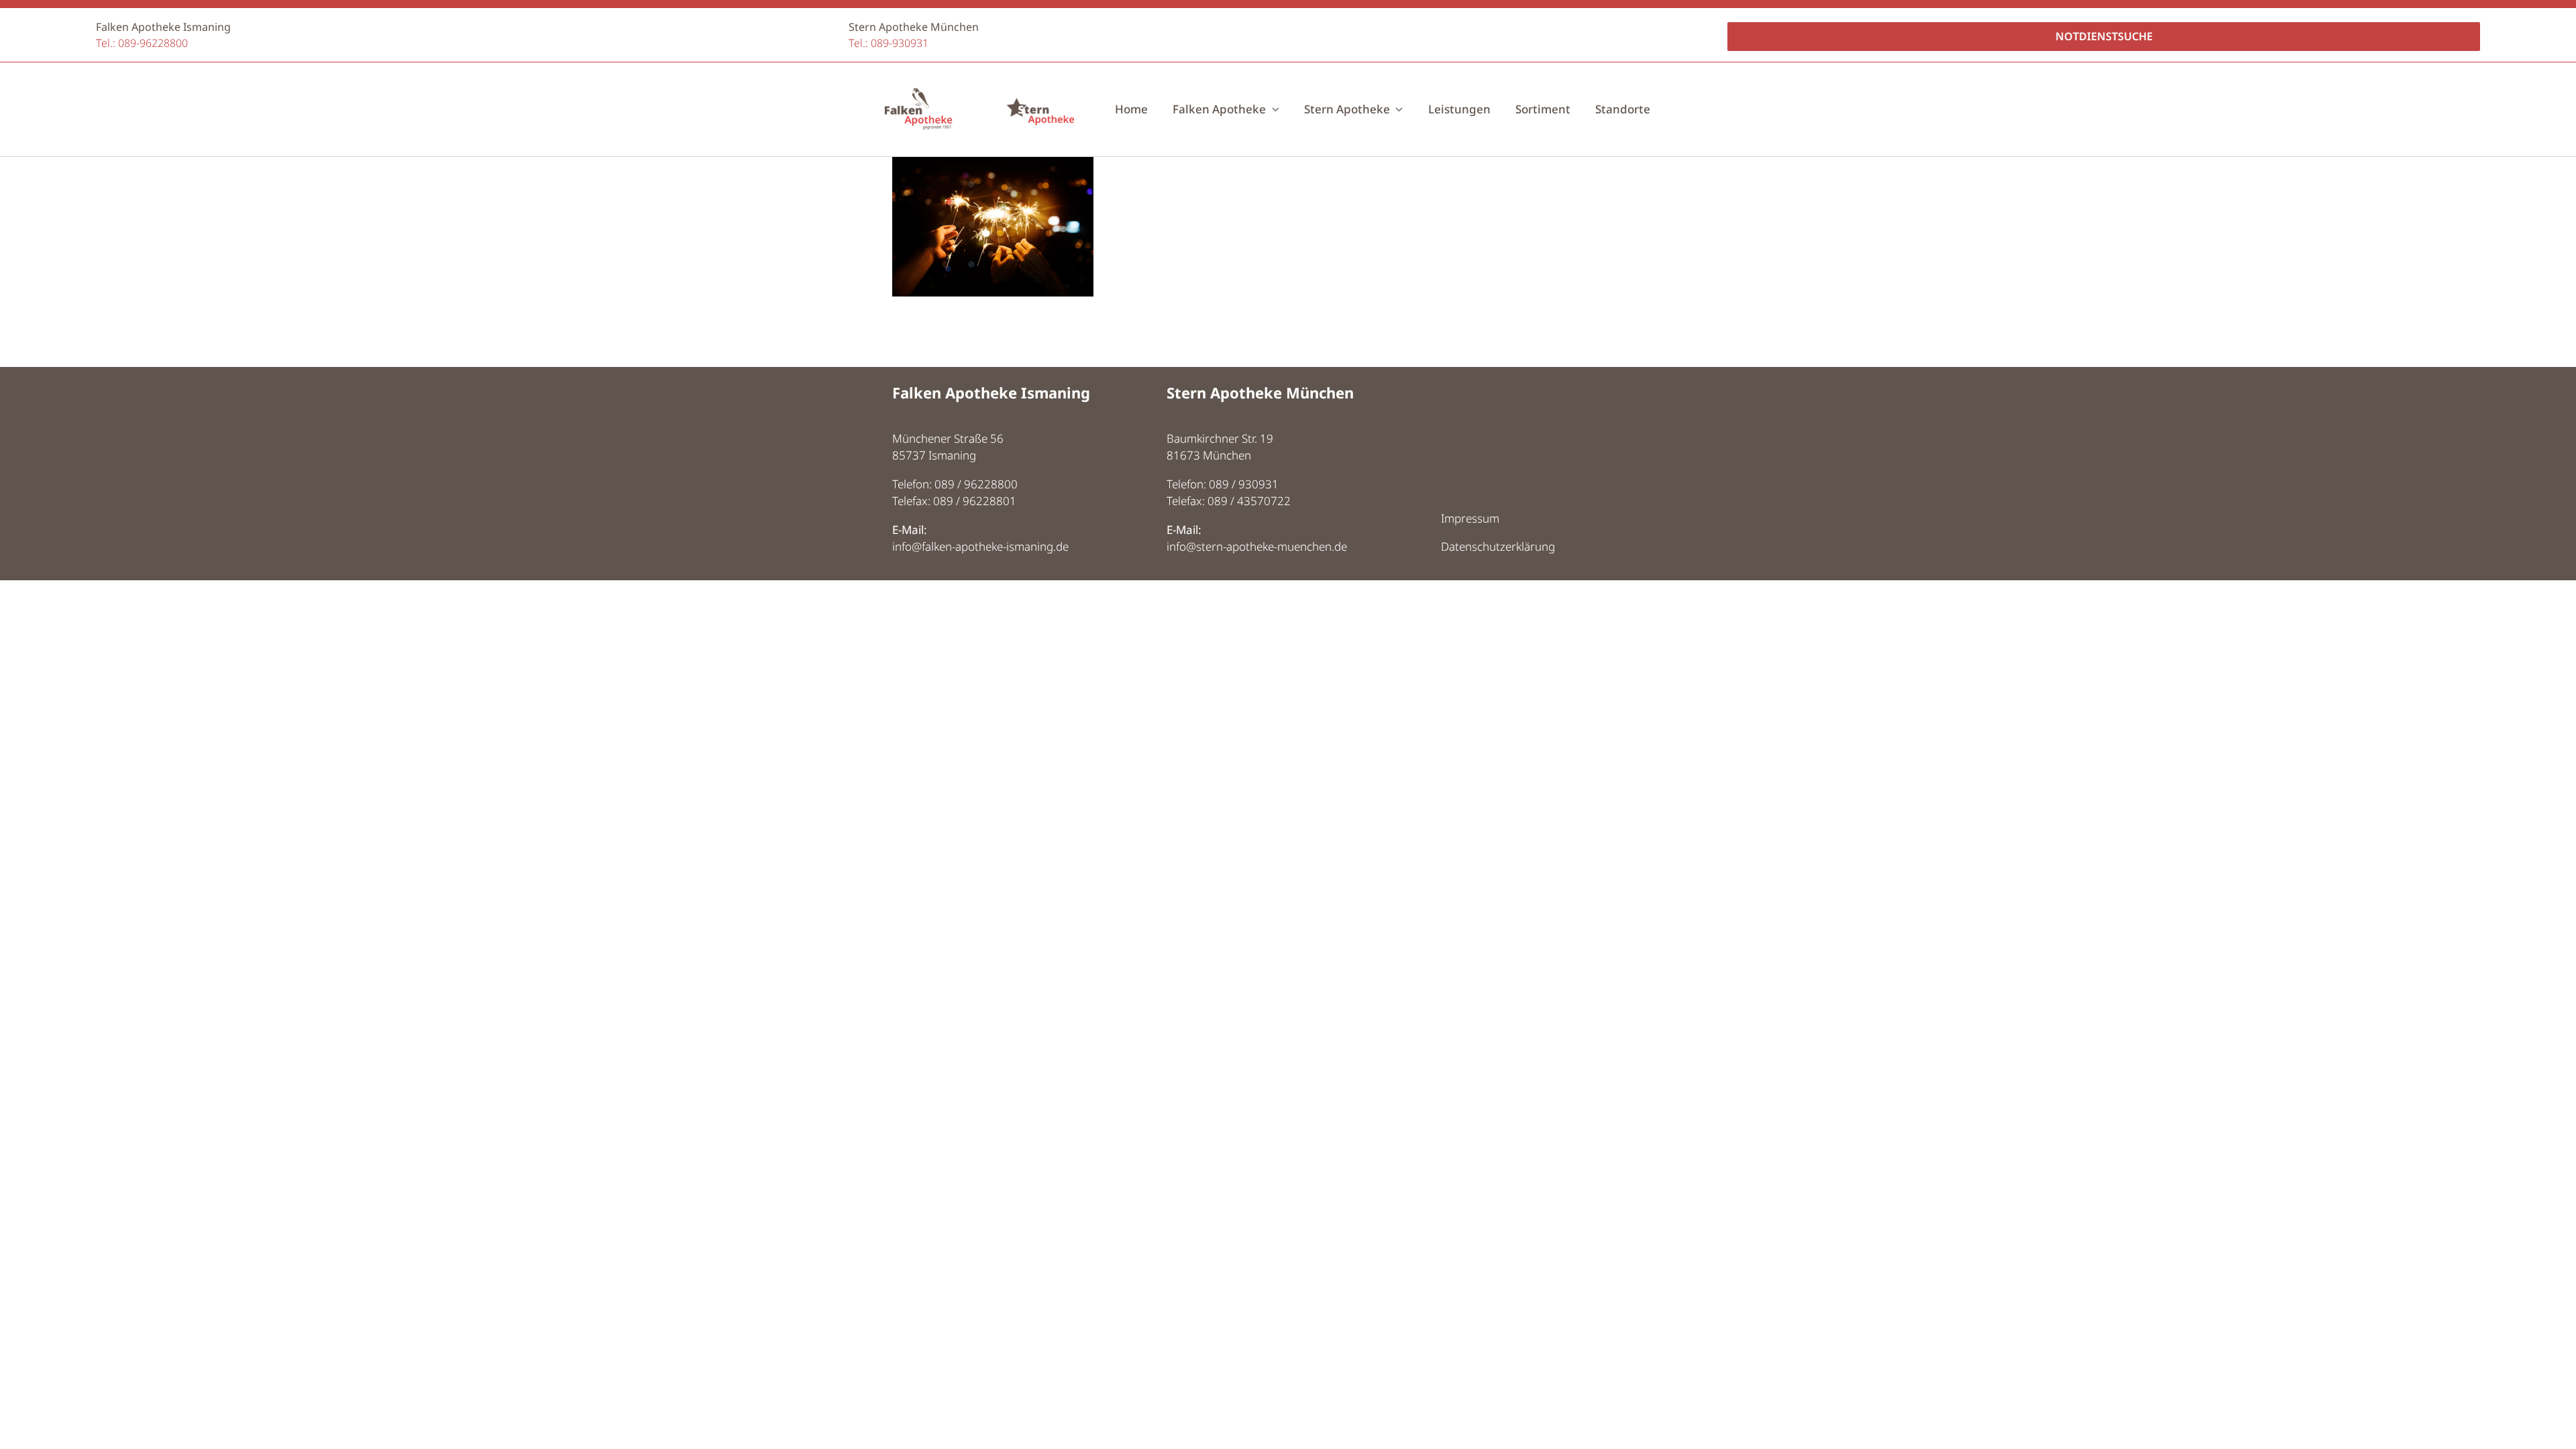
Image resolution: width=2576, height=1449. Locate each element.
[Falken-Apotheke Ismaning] (918, 94)
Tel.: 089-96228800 (142, 43)
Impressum (1470, 518)
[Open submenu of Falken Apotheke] (1273, 109)
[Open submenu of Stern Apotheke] (1397, 109)
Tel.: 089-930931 (889, 43)
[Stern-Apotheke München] (1040, 94)
